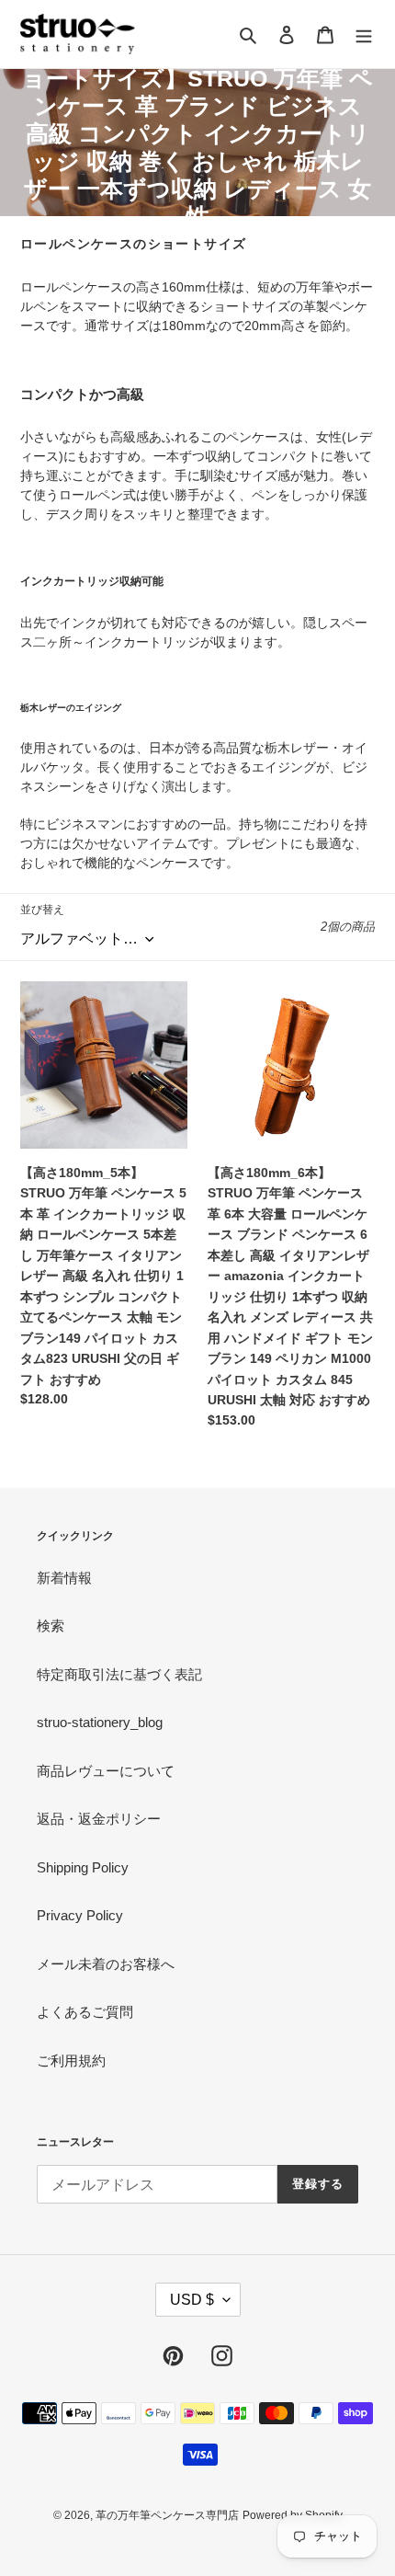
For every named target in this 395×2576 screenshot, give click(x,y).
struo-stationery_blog (100, 1722)
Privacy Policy (80, 1915)
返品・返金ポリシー (99, 1819)
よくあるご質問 (85, 2012)
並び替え (42, 910)
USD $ (192, 2300)
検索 (51, 1626)
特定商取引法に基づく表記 (119, 1674)
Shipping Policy (83, 1867)
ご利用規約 (71, 2061)
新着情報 (64, 1578)
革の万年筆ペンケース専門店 (167, 2515)
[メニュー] (364, 34)
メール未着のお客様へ (106, 1964)
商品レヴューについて (106, 1771)
